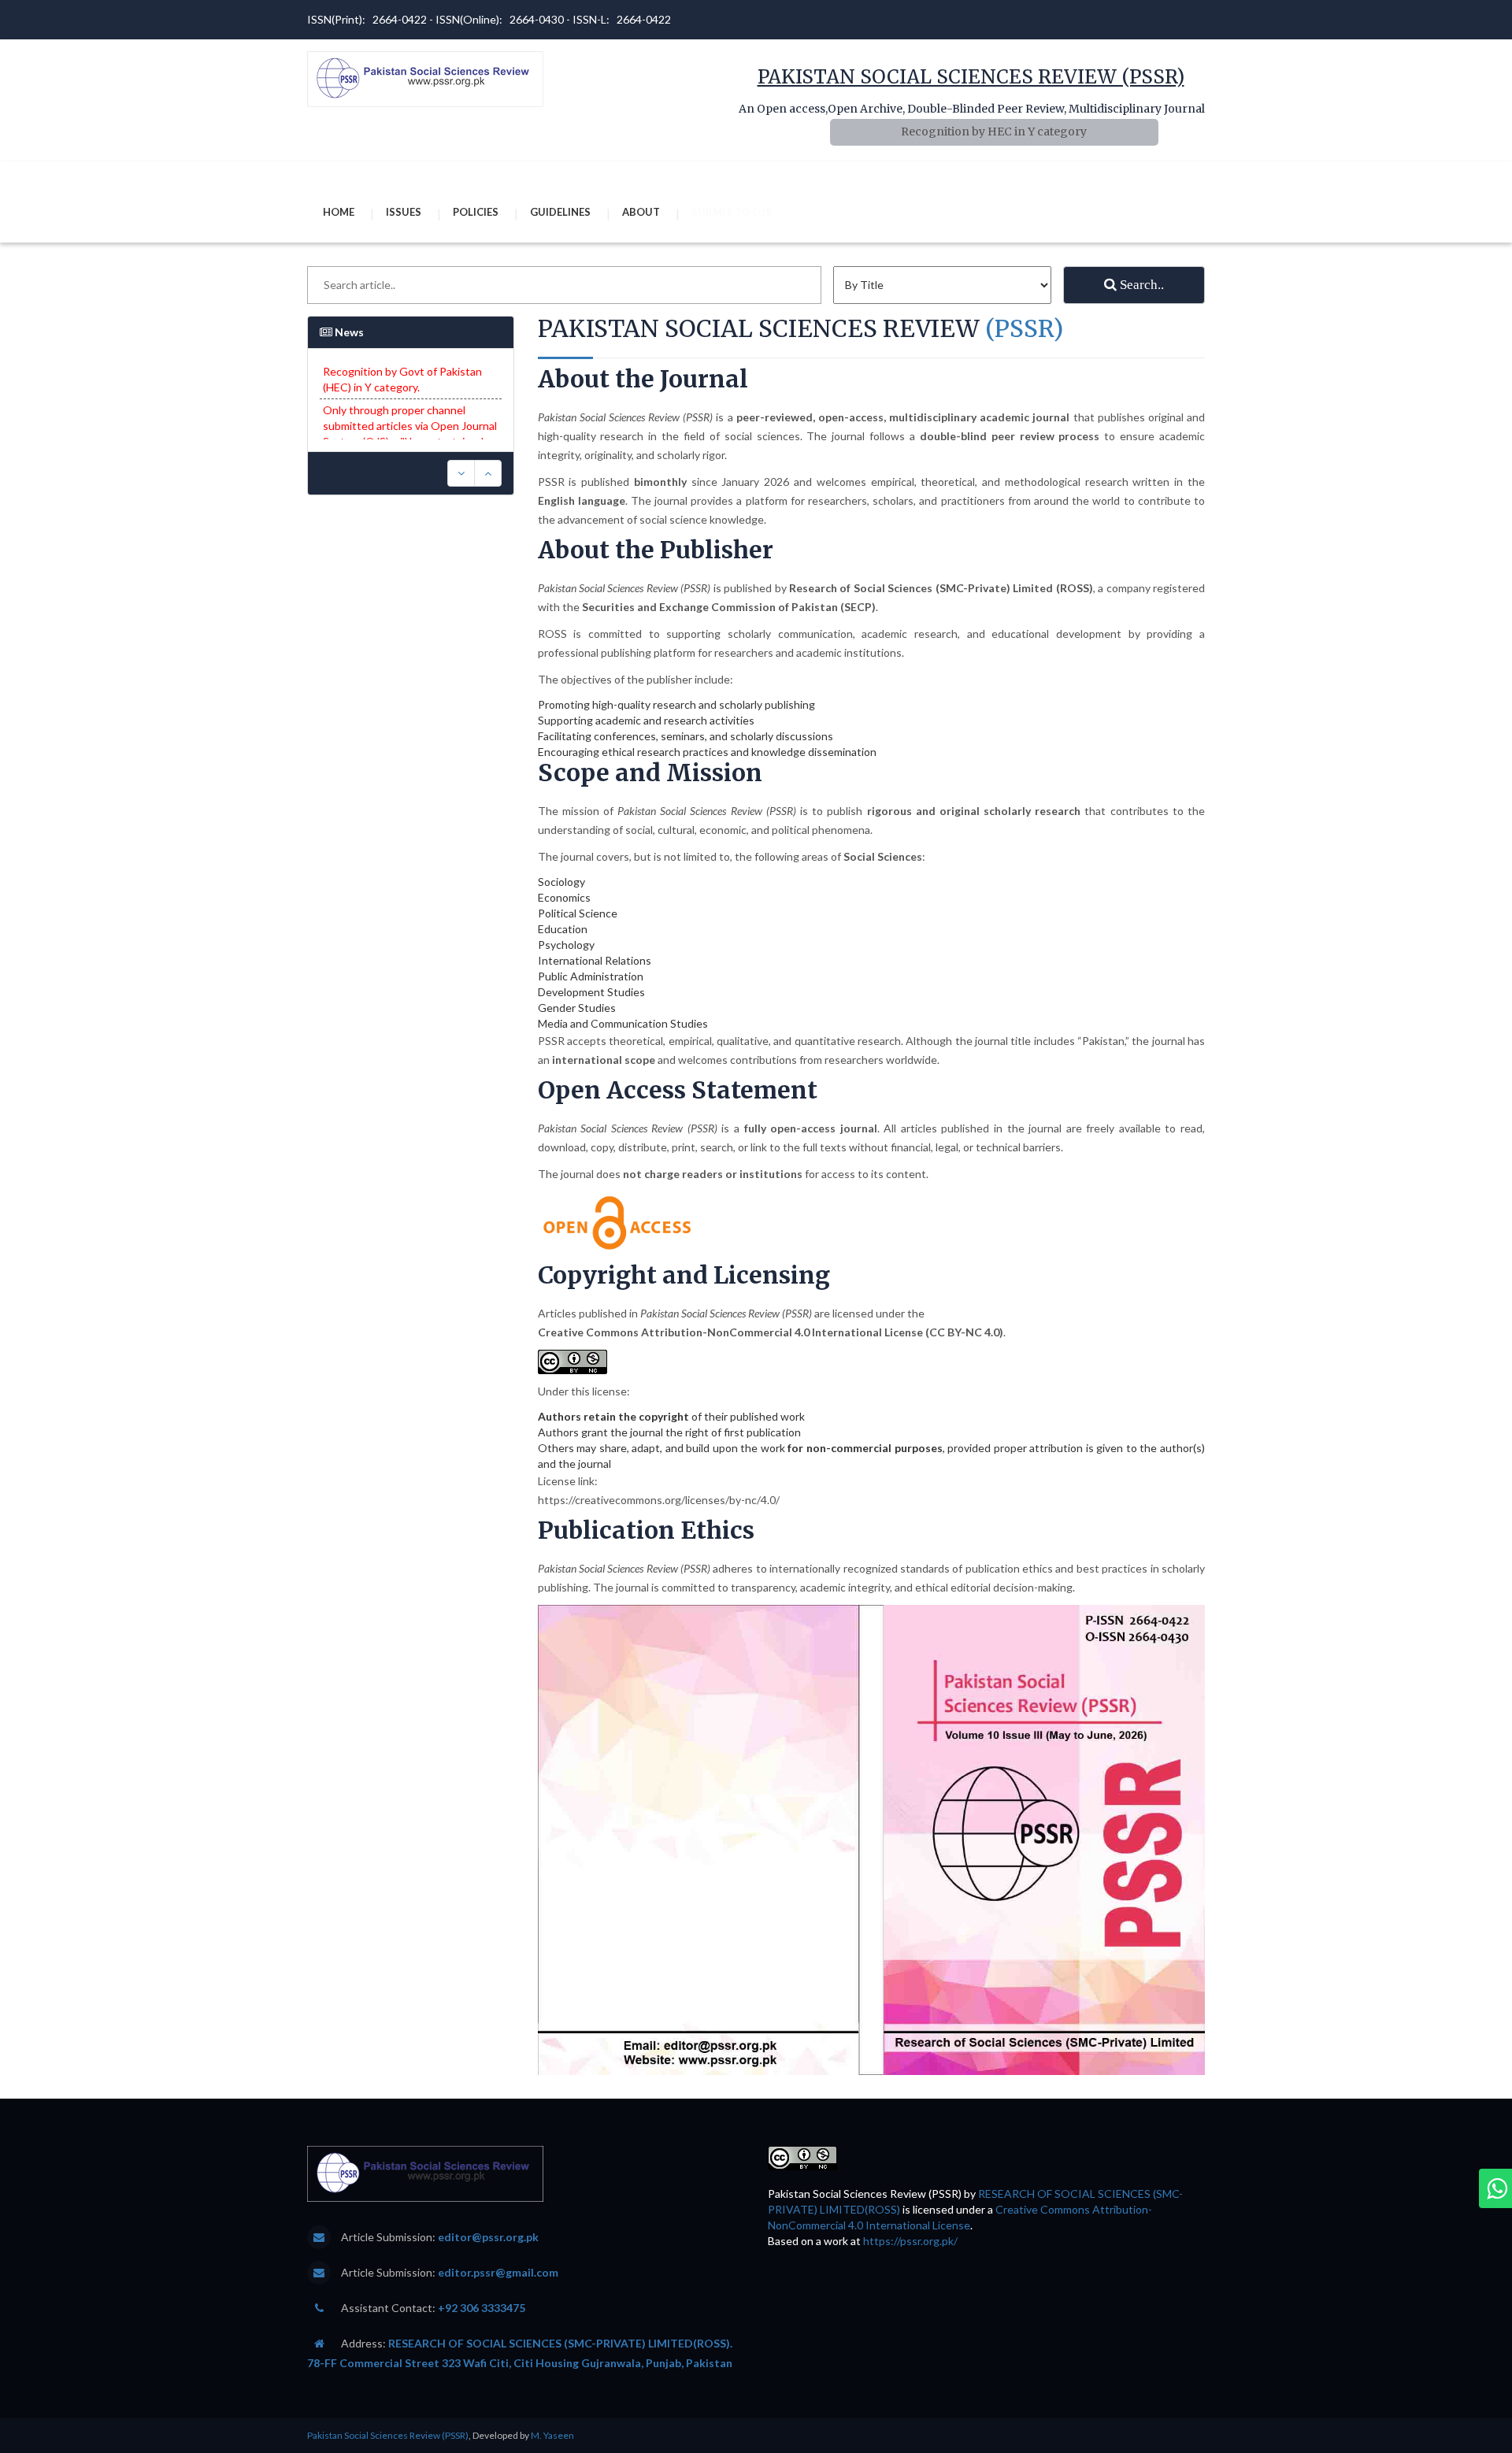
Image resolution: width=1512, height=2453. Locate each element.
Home (339, 212)
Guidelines (560, 212)
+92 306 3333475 (482, 2308)
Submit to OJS (732, 212)
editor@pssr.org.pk (488, 2237)
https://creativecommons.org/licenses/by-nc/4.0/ (659, 1500)
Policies (476, 212)
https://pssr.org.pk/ (910, 2241)
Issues (404, 212)
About (641, 212)
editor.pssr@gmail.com (498, 2272)
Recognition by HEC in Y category (994, 132)
